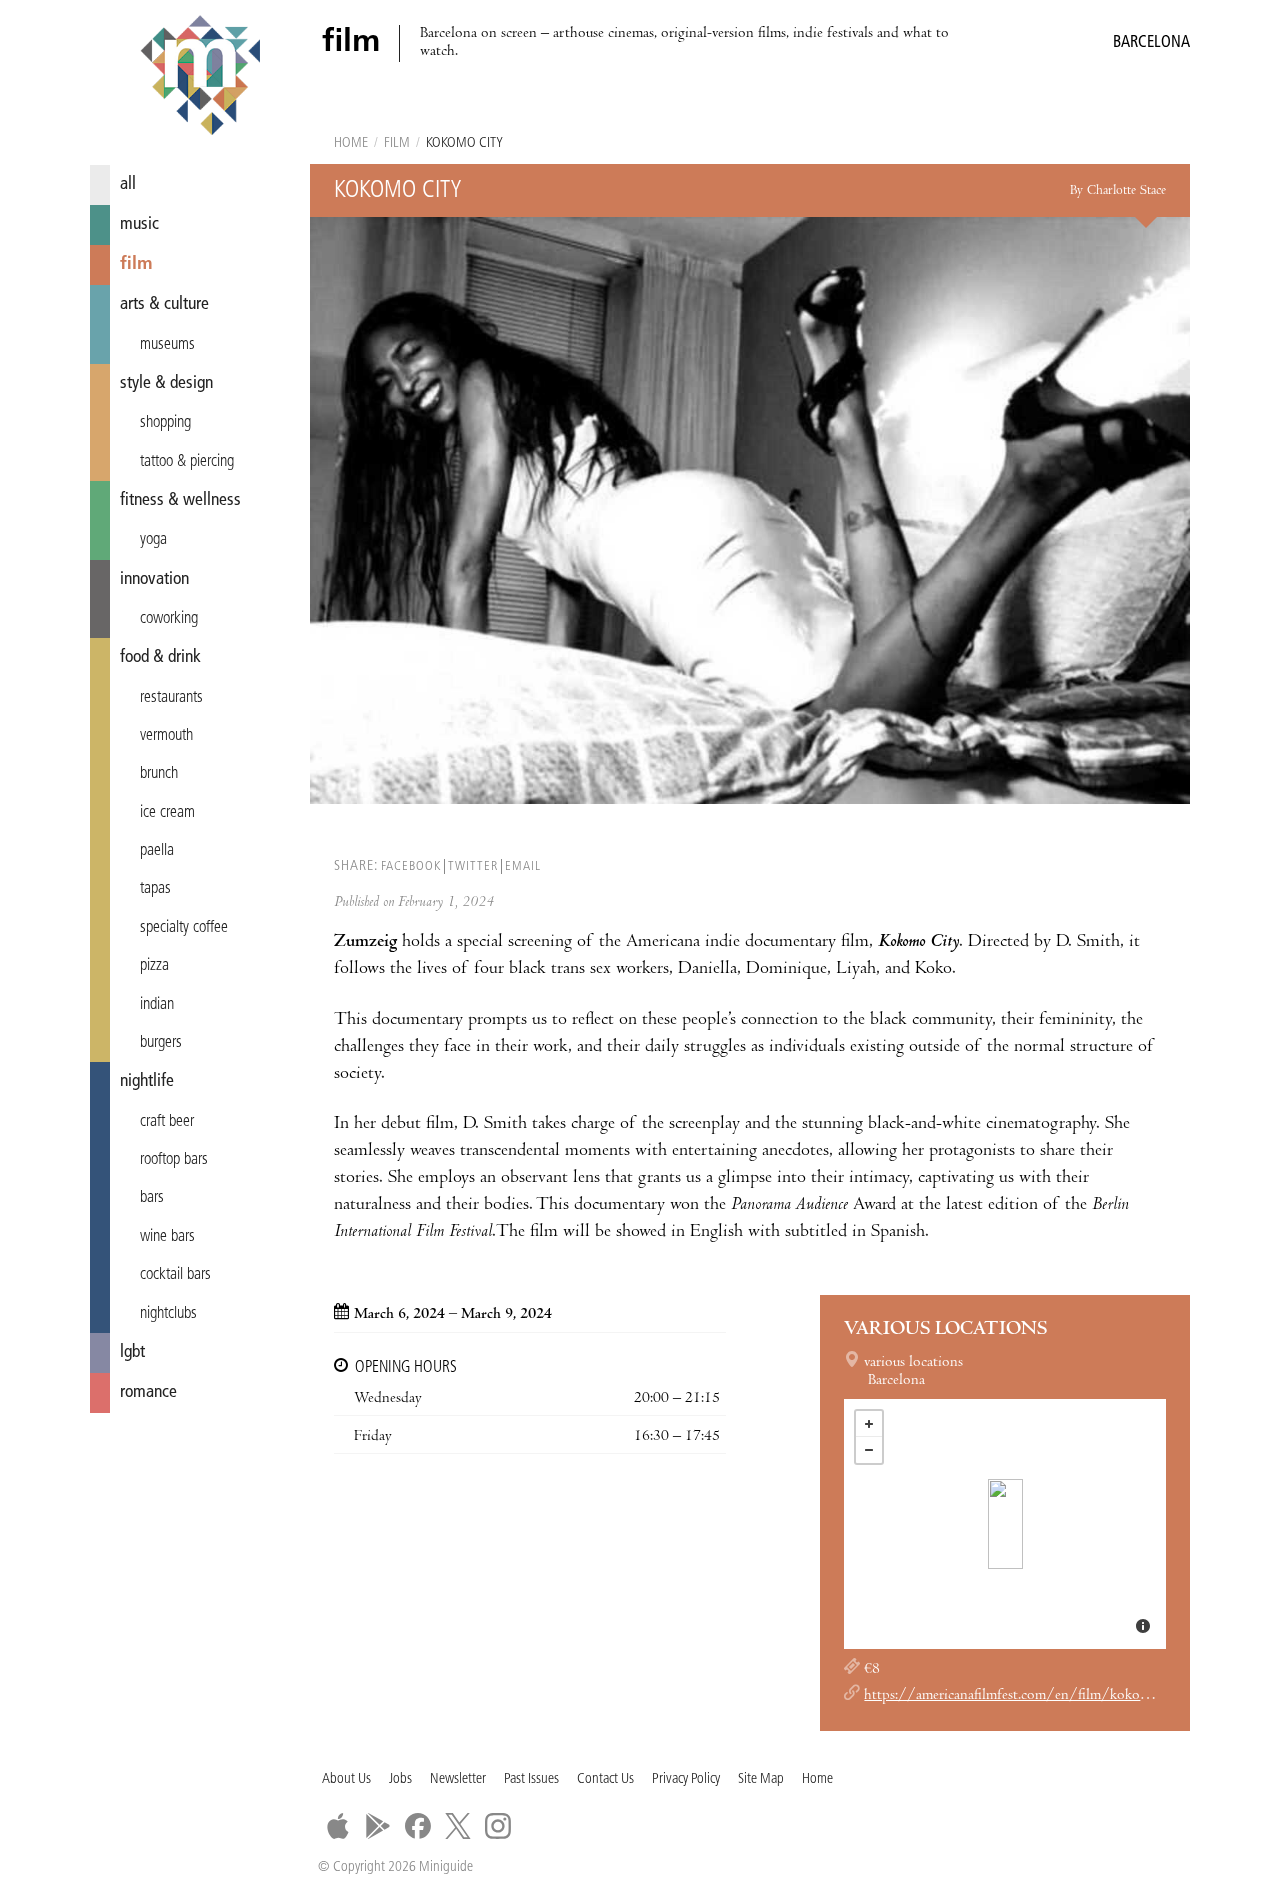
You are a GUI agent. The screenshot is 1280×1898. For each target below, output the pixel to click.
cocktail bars (175, 1275)
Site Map (761, 1779)
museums (167, 345)
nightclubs (168, 1314)
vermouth (166, 736)
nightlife (147, 1081)
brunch (159, 774)
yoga (153, 540)
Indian (157, 1005)
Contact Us (605, 1779)
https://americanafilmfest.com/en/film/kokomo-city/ (1029, 1696)
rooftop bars (174, 1160)
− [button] (869, 1450)
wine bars (167, 1237)
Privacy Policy (686, 1779)
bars (152, 1198)
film (136, 264)
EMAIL (523, 866)
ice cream (167, 813)
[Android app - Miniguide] (378, 1826)
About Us (346, 1779)
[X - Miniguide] (458, 1826)
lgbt (132, 1352)
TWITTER (473, 866)
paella (157, 851)
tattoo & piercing (187, 462)
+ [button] (869, 1424)
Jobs (400, 1779)
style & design (166, 383)
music (139, 224)
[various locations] (1005, 1524)
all (128, 184)
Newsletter (458, 1779)
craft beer (167, 1122)
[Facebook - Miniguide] (418, 1826)
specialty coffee (184, 928)
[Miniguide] (200, 78)
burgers (161, 1043)
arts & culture (164, 304)
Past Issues (531, 1779)
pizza (154, 966)
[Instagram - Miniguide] (498, 1826)
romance (148, 1392)
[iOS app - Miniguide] (338, 1826)
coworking (169, 619)
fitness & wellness (180, 500)
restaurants (171, 698)
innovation (154, 579)
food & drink (160, 657)
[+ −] (1005, 1524)
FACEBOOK (411, 866)
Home (351, 143)
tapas (155, 889)
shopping (165, 423)
